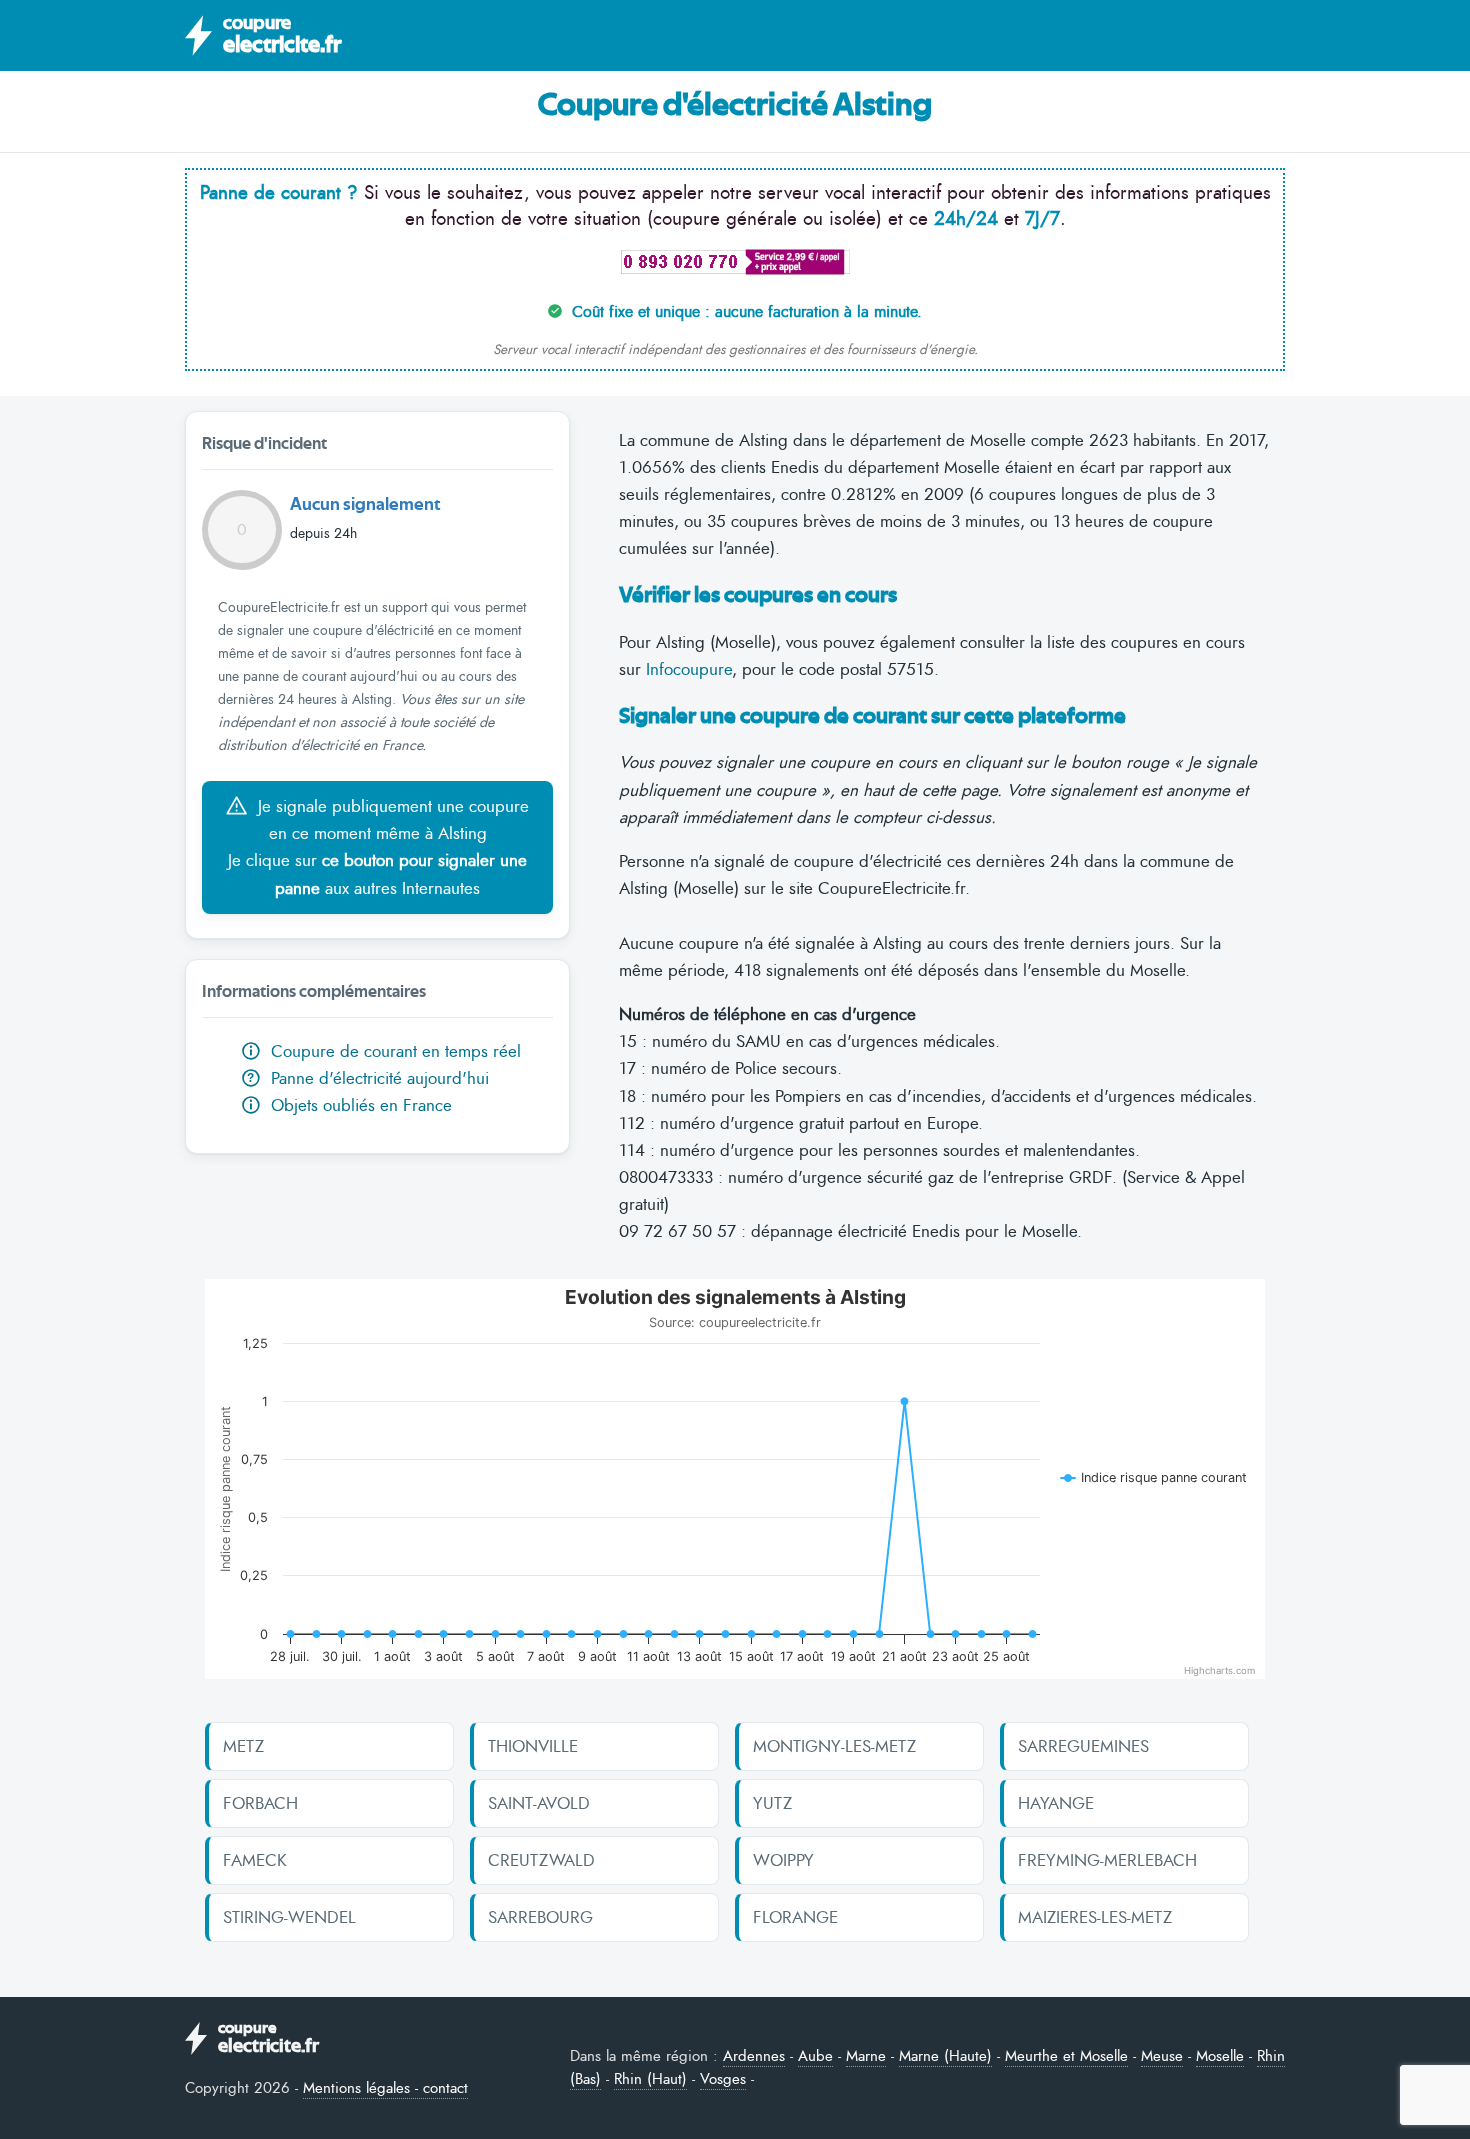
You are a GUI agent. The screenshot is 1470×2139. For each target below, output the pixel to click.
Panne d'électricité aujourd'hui (367, 1078)
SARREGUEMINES (1083, 1746)
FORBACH (260, 1803)
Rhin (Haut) (650, 2079)
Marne (866, 2056)
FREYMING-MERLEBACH (1107, 1860)
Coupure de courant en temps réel (393, 1051)
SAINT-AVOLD (539, 1803)
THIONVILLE (533, 1746)
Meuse (1162, 2056)
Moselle (1220, 2056)
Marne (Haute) (945, 2056)
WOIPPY (783, 1860)
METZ (243, 1746)
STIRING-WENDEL (289, 1917)
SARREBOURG (540, 1917)
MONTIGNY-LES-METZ (834, 1746)
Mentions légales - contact (385, 2088)
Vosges (723, 2079)
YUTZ (772, 1803)
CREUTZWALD (541, 1860)
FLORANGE (795, 1917)
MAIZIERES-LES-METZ (1095, 1917)
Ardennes (754, 2056)
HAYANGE (1056, 1803)
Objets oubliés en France (359, 1105)
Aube (815, 2056)
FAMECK (255, 1860)
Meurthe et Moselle (1066, 2056)
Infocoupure (689, 669)
